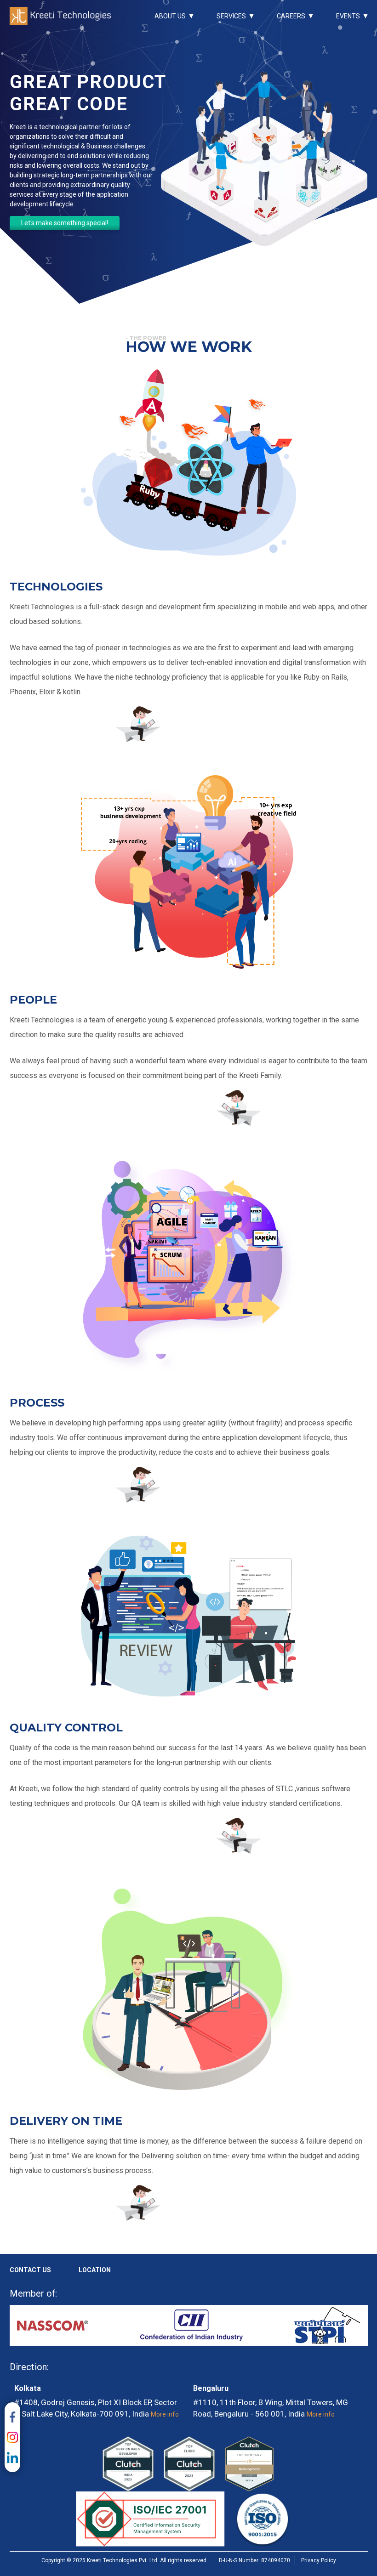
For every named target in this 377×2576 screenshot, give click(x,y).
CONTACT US (30, 2270)
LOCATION (95, 2270)
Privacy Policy (319, 2560)
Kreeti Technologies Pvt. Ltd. (60, 16)
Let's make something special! (65, 223)
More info (165, 2414)
